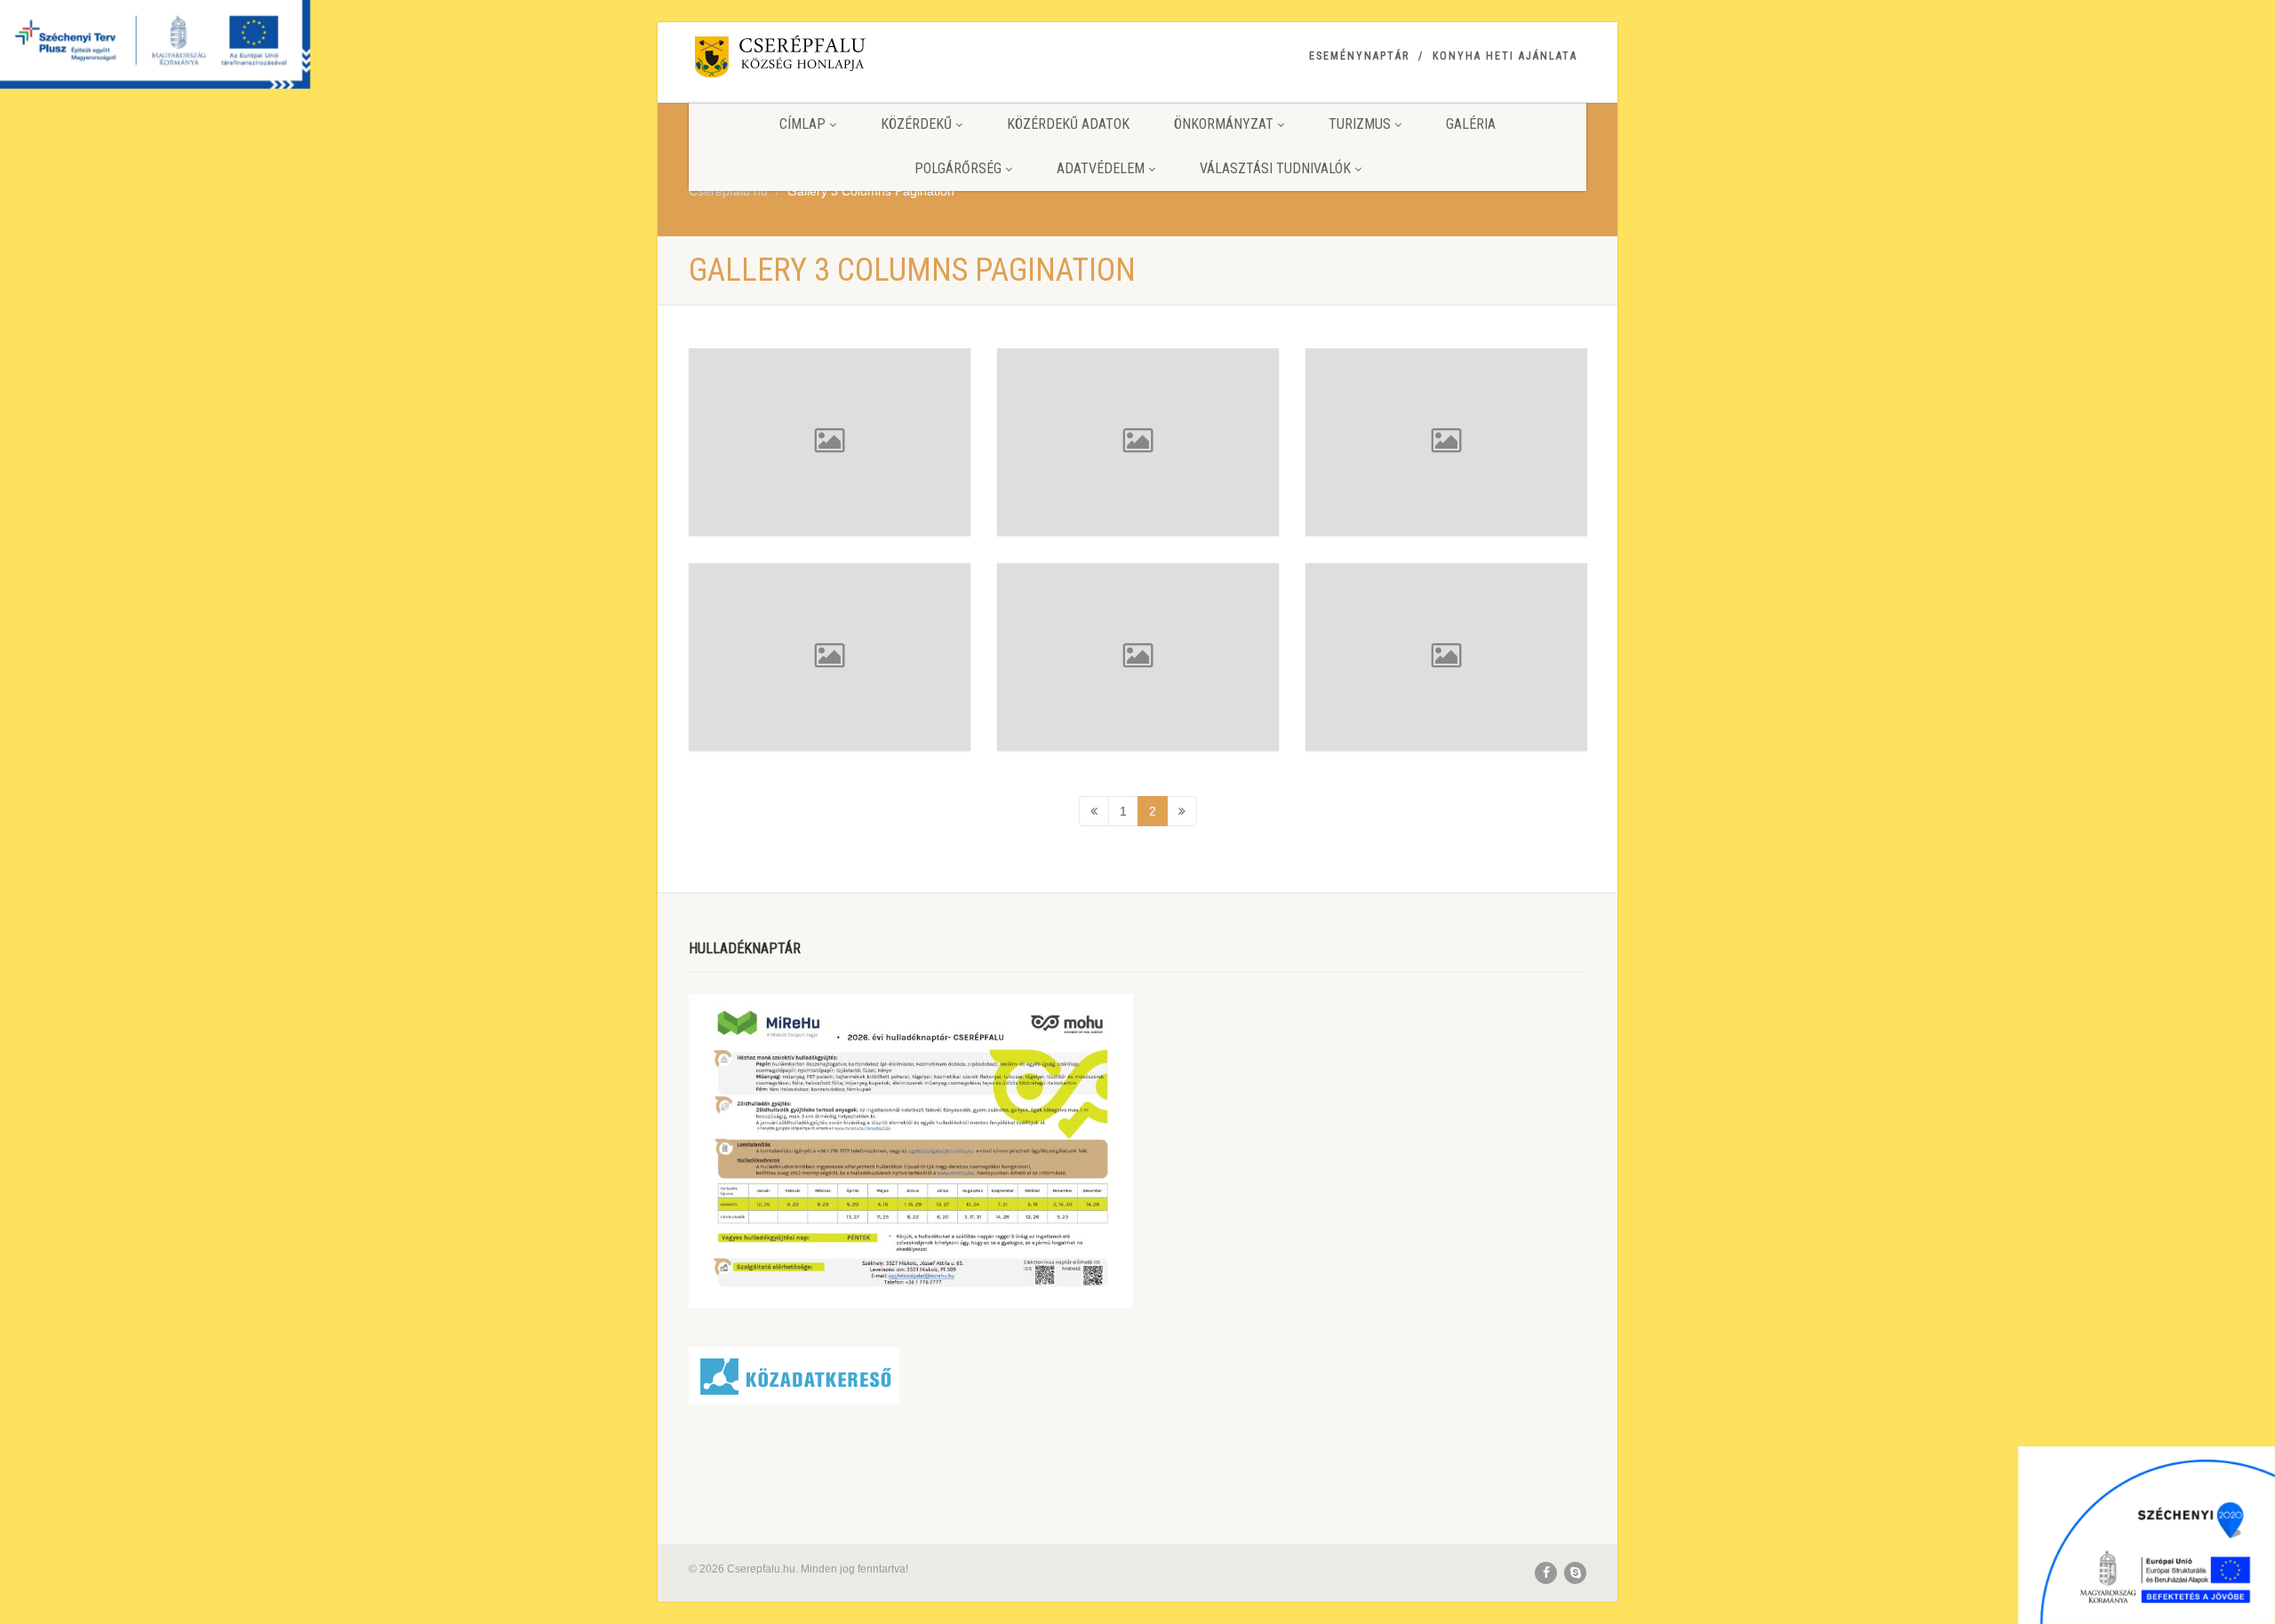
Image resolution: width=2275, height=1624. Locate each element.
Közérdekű (916, 124)
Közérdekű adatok (1068, 124)
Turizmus (1360, 124)
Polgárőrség (958, 168)
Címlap (802, 124)
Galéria (1471, 124)
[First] (1094, 811)
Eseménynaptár (1359, 56)
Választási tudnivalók (1275, 168)
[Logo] (830, 60)
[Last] (1182, 811)
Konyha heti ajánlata (1505, 56)
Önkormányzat (1224, 124)
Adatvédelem (1101, 168)
